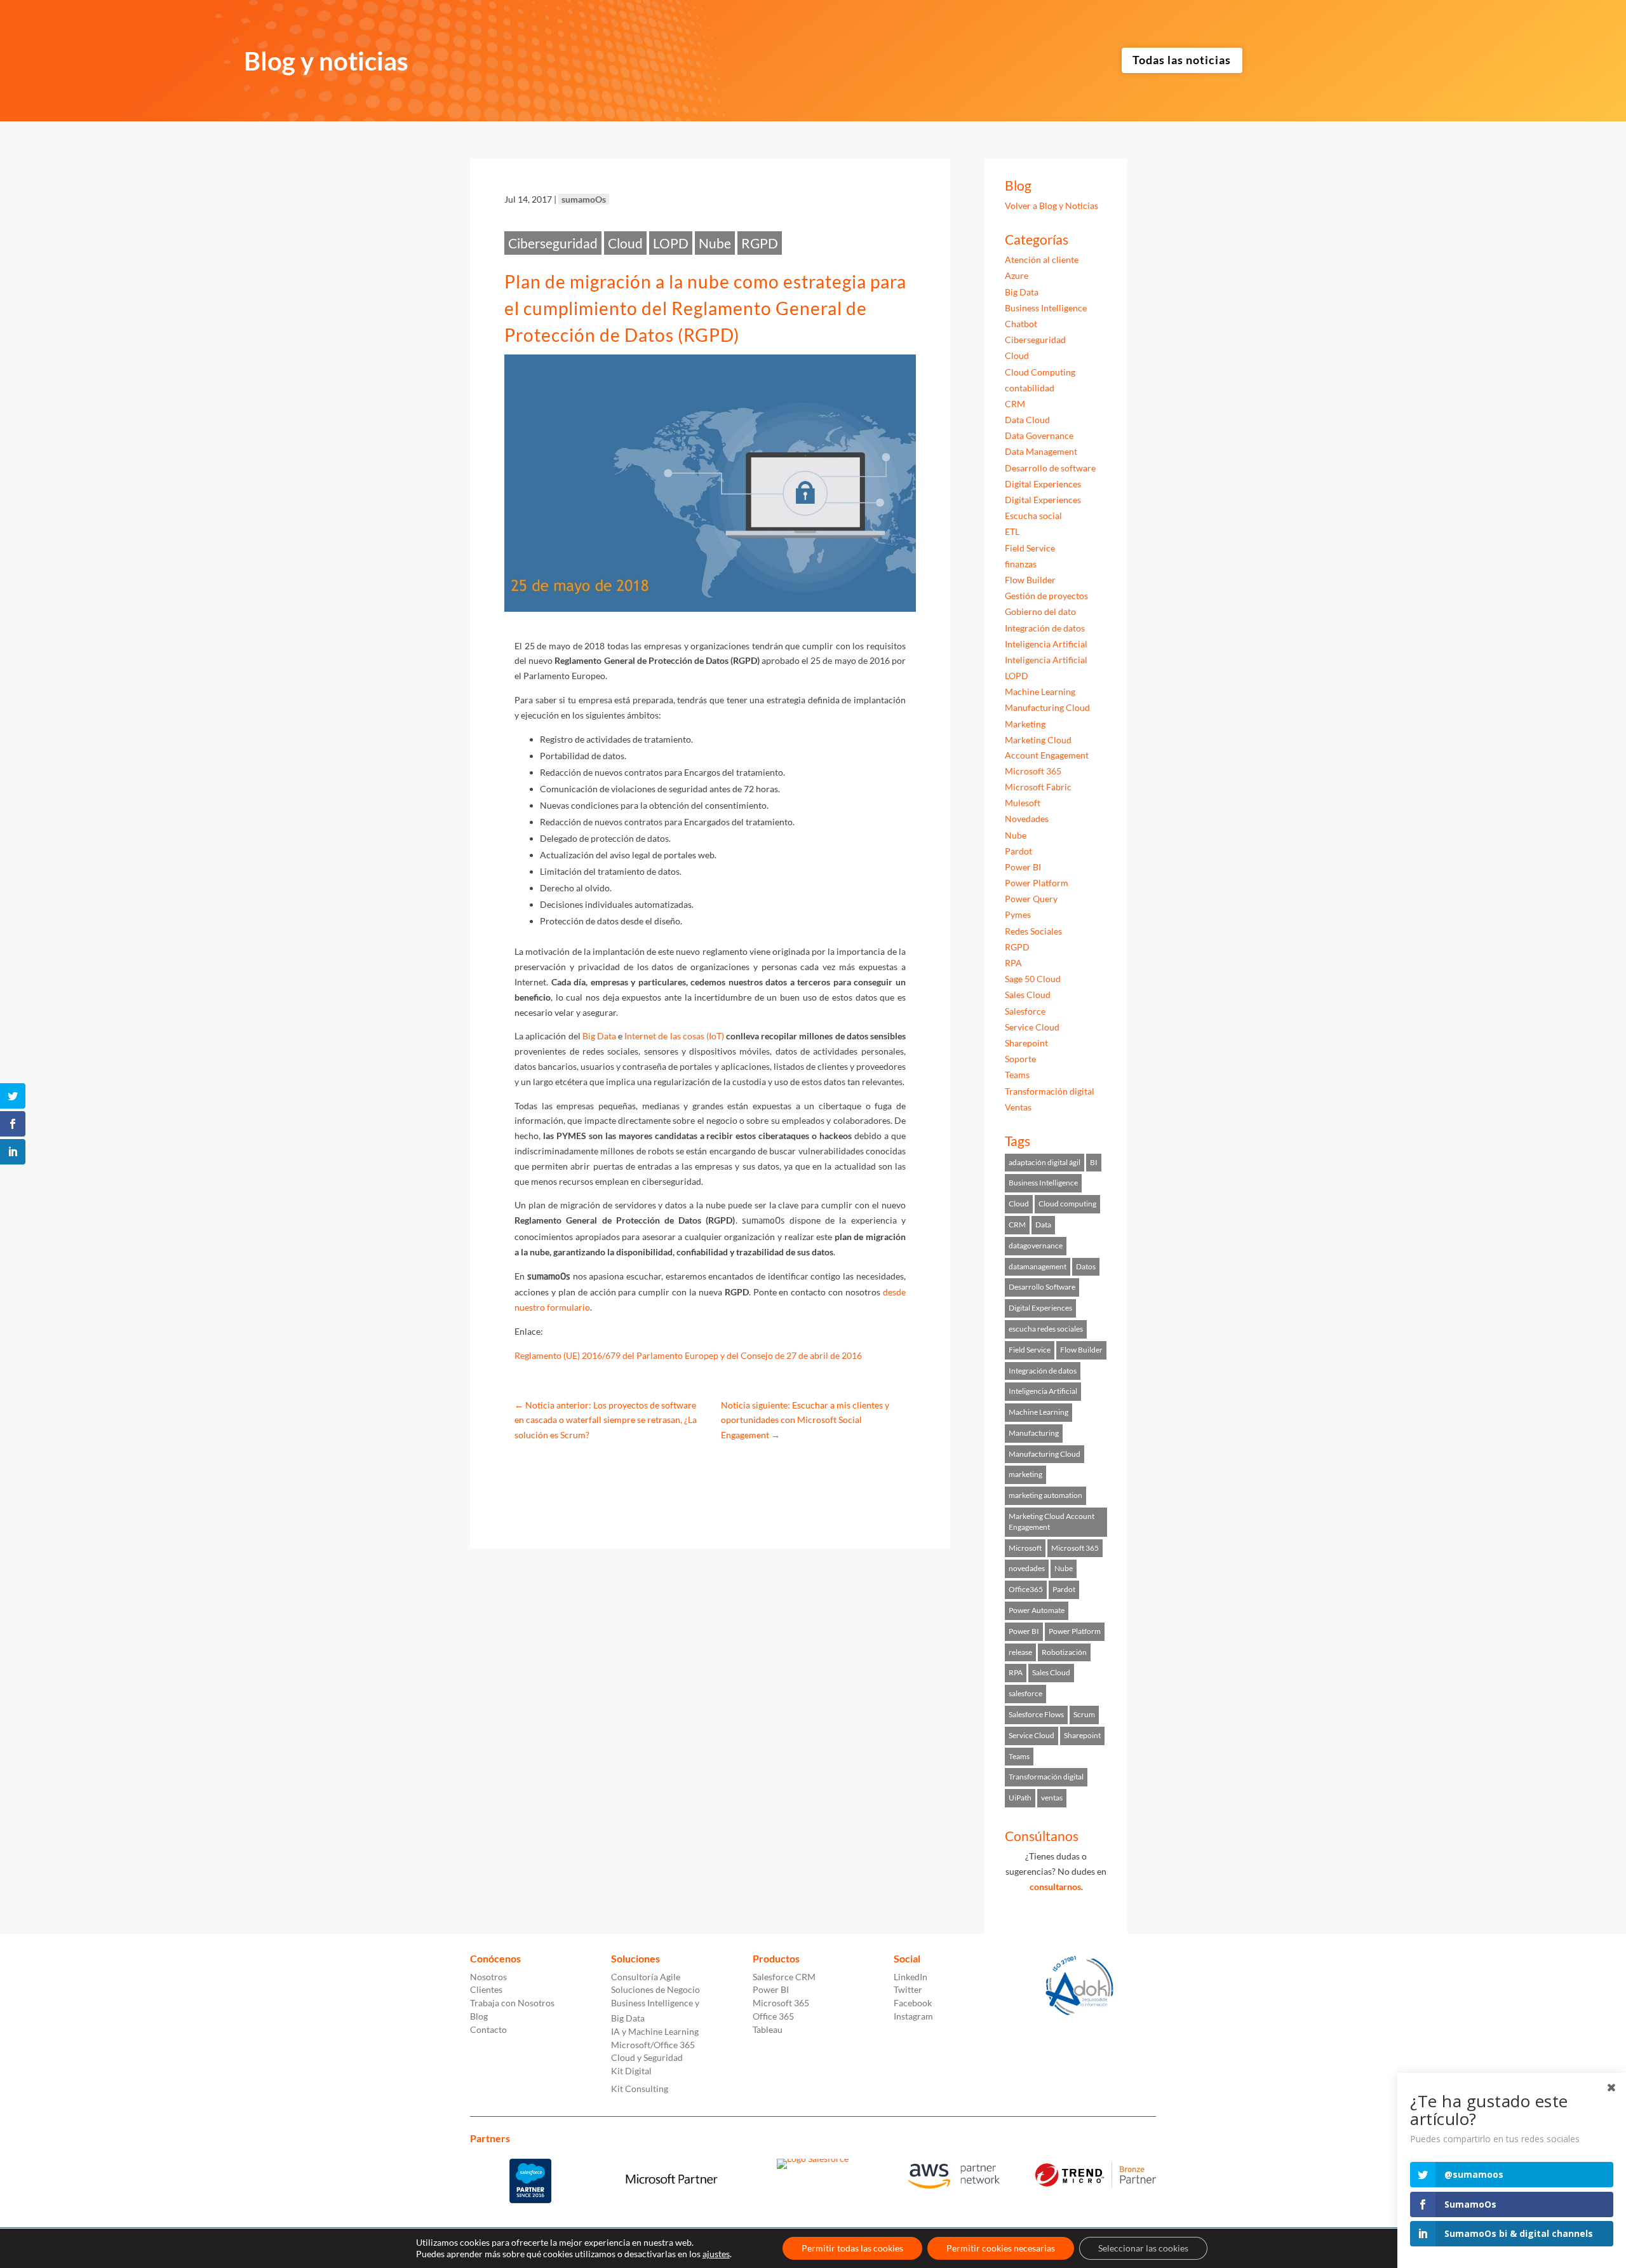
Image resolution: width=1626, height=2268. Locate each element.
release (1020, 1652)
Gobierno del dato (1040, 611)
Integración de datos (1045, 628)
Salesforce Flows (1036, 1714)
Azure (1017, 275)
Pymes (1018, 915)
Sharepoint (1026, 1043)
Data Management (1041, 451)
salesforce (1025, 1693)
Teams (1017, 1075)
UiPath (1020, 1798)
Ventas (1018, 1107)
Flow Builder (1030, 580)
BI (1094, 1162)
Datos (1086, 1266)
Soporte (1020, 1059)
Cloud (625, 243)
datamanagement (1038, 1266)
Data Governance (1039, 435)
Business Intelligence (1046, 308)
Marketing (1025, 724)
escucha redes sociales (1046, 1329)
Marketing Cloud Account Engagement (1052, 1522)
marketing (1025, 1474)
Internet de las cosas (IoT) (674, 1036)
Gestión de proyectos (1046, 596)
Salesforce (1025, 1011)
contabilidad (1030, 388)
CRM (1015, 404)
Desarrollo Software (1042, 1287)
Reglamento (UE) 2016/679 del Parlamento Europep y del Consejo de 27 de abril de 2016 (688, 1355)
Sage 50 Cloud (1033, 979)
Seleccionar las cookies (1143, 2248)
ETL (1012, 531)
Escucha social (1033, 516)
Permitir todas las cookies (852, 2248)
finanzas (1021, 564)
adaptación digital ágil (1045, 1162)
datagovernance (1036, 1245)
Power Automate (1037, 1610)
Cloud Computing (1040, 372)
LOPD (671, 243)
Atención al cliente (1042, 260)
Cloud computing (1067, 1204)
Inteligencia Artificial (1046, 644)
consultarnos (1055, 1887)
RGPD (760, 243)
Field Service (1030, 548)
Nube (715, 243)
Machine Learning (1040, 692)
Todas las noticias (1182, 60)
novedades (1027, 1568)
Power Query (1031, 899)
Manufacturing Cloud (1047, 707)
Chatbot (1021, 324)
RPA (1013, 963)
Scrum (1084, 1714)
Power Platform (1037, 883)
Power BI (1023, 867)
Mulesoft (1023, 803)
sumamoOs (584, 199)
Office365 (1026, 1589)
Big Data (599, 1036)
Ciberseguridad (553, 243)
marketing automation (1045, 1495)
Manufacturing (1034, 1433)
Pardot (1018, 851)
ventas (1052, 1798)
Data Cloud (1027, 420)
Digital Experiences (1043, 484)
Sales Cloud (1028, 995)
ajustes (716, 2254)
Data (1043, 1225)
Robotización (1064, 1652)
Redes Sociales (1033, 931)
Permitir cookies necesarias (1001, 2248)
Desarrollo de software (1050, 468)
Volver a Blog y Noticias (1052, 206)
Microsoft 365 (1033, 771)
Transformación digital (1050, 1091)
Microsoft (1025, 1548)
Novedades (1027, 819)
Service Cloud (1032, 1027)
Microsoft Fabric (1038, 787)
